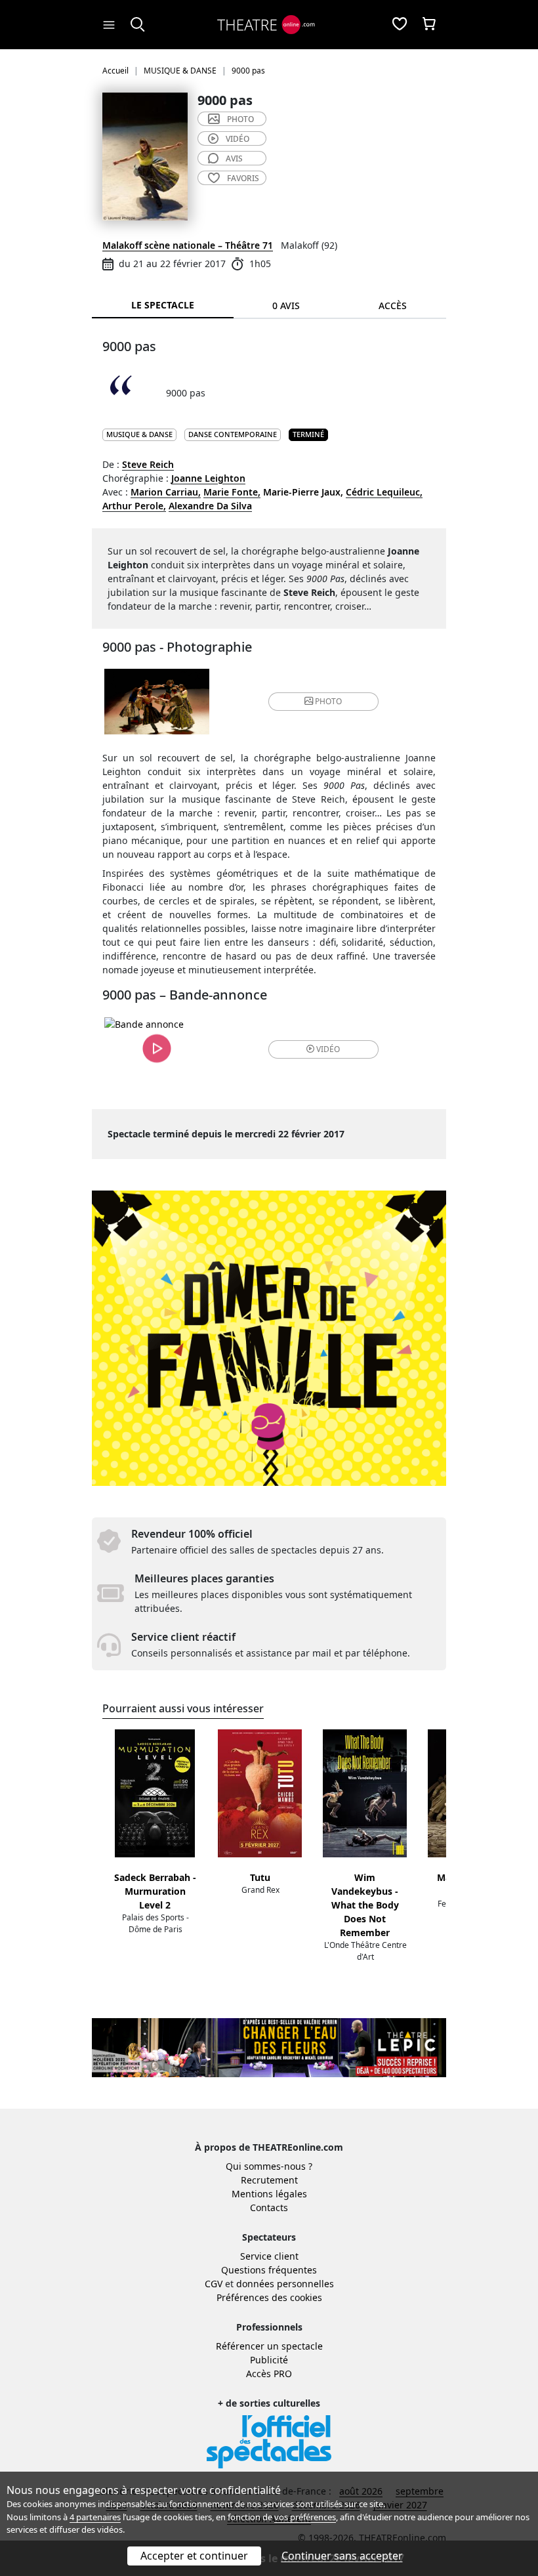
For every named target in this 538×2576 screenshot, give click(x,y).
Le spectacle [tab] (163, 305)
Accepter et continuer (194, 2556)
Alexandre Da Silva (210, 506)
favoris (243, 178)
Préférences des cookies (269, 2297)
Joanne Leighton (208, 478)
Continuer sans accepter (342, 2556)
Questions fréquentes (269, 2270)
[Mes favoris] (400, 25)
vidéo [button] (328, 1049)
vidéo (238, 139)
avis (234, 158)
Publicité (269, 2360)
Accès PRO (269, 2374)
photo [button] (328, 701)
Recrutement (269, 2180)
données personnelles (285, 2284)
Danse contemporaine (233, 434)
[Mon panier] (429, 25)
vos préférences (305, 2517)
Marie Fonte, (232, 492)
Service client (269, 2256)
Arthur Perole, (134, 506)
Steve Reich (148, 464)
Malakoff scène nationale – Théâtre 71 (188, 245)
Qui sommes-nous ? (269, 2166)
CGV (214, 2284)
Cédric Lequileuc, (384, 492)
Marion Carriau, (166, 492)
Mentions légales (269, 2194)
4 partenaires (95, 2517)
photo (240, 119)
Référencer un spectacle (269, 2346)
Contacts (269, 2207)
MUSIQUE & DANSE (139, 434)
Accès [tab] (393, 306)
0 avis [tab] (286, 306)
